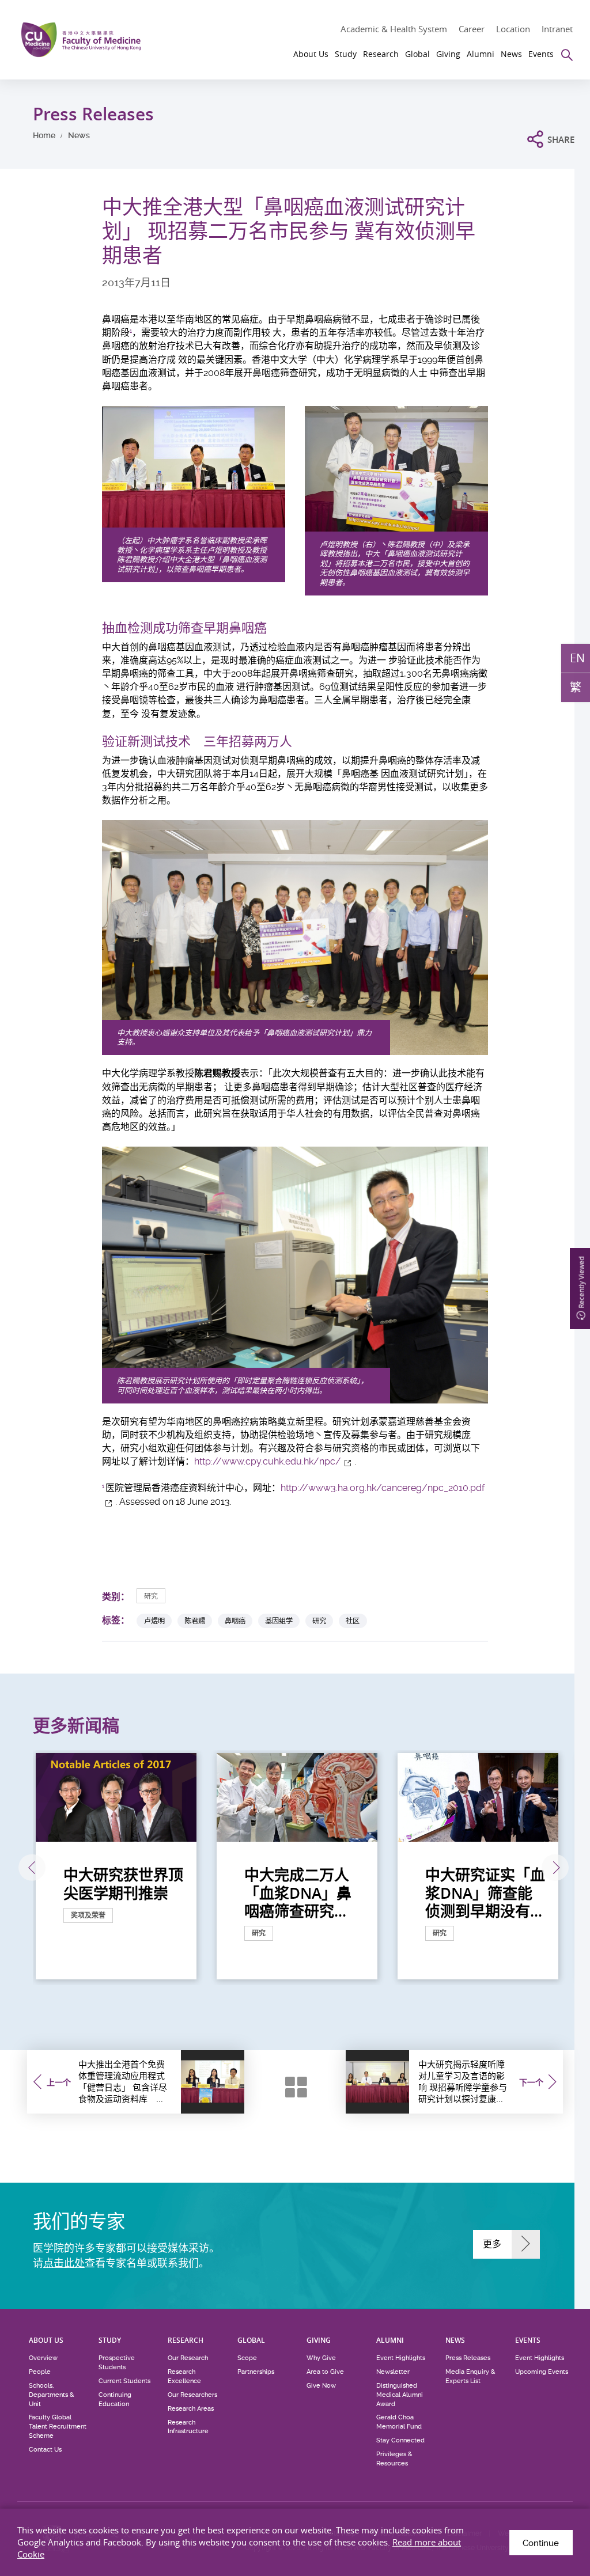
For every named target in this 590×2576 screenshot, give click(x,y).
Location (513, 29)
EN (577, 658)
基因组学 (279, 1621)
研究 (151, 1596)
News (79, 135)
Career (472, 29)
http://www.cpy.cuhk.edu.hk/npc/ (268, 1461)
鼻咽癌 (235, 1621)
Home (44, 135)
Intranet (557, 29)
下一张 (555, 1868)
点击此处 (64, 2263)
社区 (353, 1621)
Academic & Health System (394, 29)
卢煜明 (154, 1621)
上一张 (32, 1868)
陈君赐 (195, 1621)
